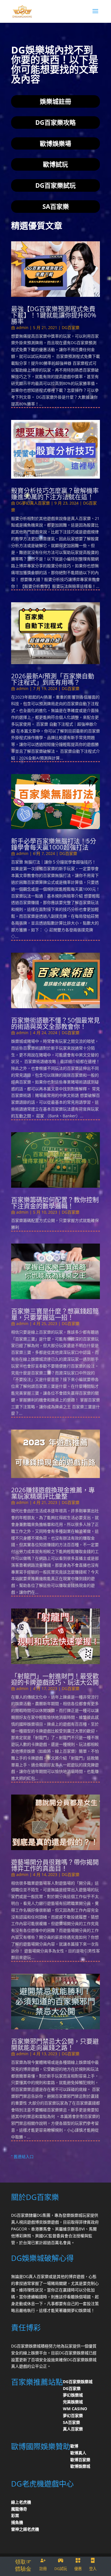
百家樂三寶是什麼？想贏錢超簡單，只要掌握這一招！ (55, 1314)
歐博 (74, 2446)
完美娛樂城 (73, 2402)
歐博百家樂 (80, 2460)
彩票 (15, 2515)
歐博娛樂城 (80, 2466)
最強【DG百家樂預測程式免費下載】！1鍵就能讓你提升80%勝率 (54, 315)
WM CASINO (75, 2409)
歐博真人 (78, 2453)
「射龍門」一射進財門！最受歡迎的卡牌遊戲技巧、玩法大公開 (55, 1679)
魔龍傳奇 (19, 2509)
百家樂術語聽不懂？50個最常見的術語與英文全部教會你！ (55, 1023)
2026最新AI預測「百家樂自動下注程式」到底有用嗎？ (53, 679)
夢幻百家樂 (73, 2415)
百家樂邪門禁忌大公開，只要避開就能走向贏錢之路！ (55, 2044)
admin (22, 327)
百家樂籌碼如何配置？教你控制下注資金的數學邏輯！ (55, 1203)
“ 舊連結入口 (22, 2156)
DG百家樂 (71, 327)
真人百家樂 (73, 2429)
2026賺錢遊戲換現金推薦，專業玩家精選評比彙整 (53, 1493)
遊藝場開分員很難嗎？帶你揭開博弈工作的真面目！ (55, 1865)
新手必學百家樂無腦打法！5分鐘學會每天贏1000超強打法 (54, 844)
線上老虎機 (21, 2502)
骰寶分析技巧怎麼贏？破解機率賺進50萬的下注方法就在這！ (55, 493)
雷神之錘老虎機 (25, 2529)
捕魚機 (17, 2522)
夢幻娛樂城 (73, 2395)
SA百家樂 (71, 2422)
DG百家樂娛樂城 (78, 2382)
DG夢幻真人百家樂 (33, 503)
